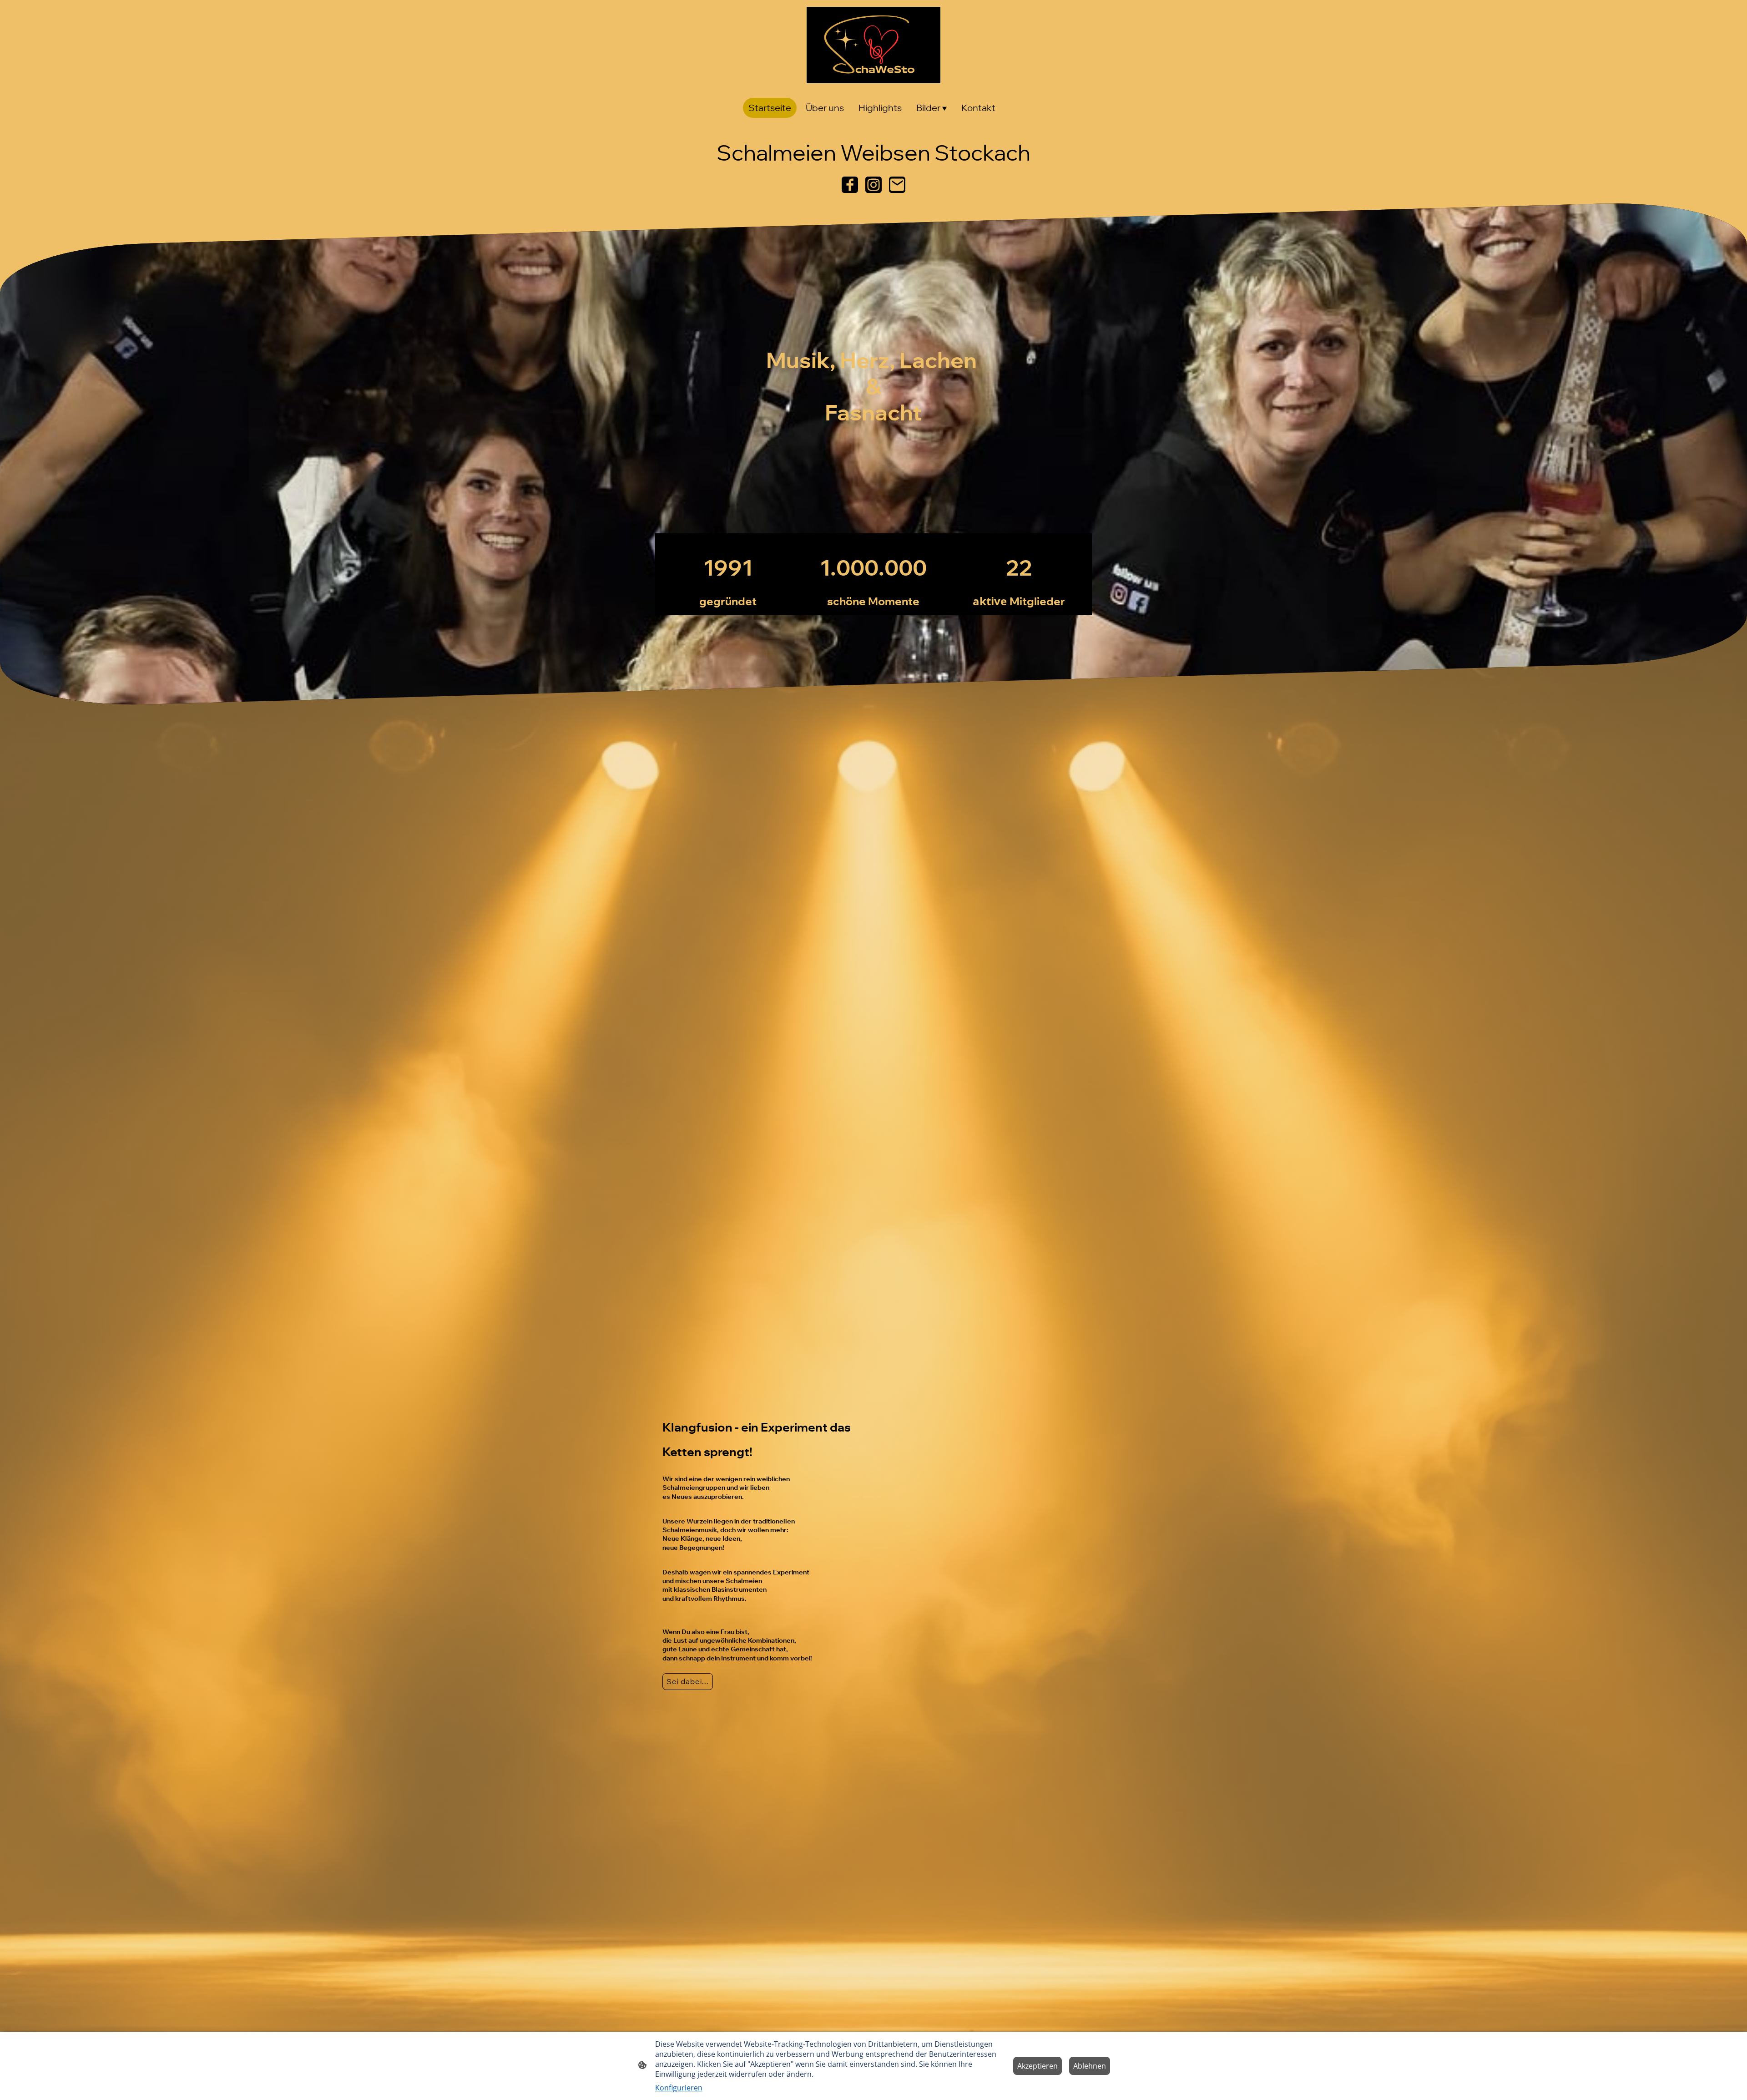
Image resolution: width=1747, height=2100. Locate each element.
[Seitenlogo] (873, 45)
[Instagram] (873, 185)
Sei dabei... (688, 1681)
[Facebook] (850, 185)
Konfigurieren (679, 2088)
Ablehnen (1090, 2066)
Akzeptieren (1038, 2066)
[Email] (897, 185)
